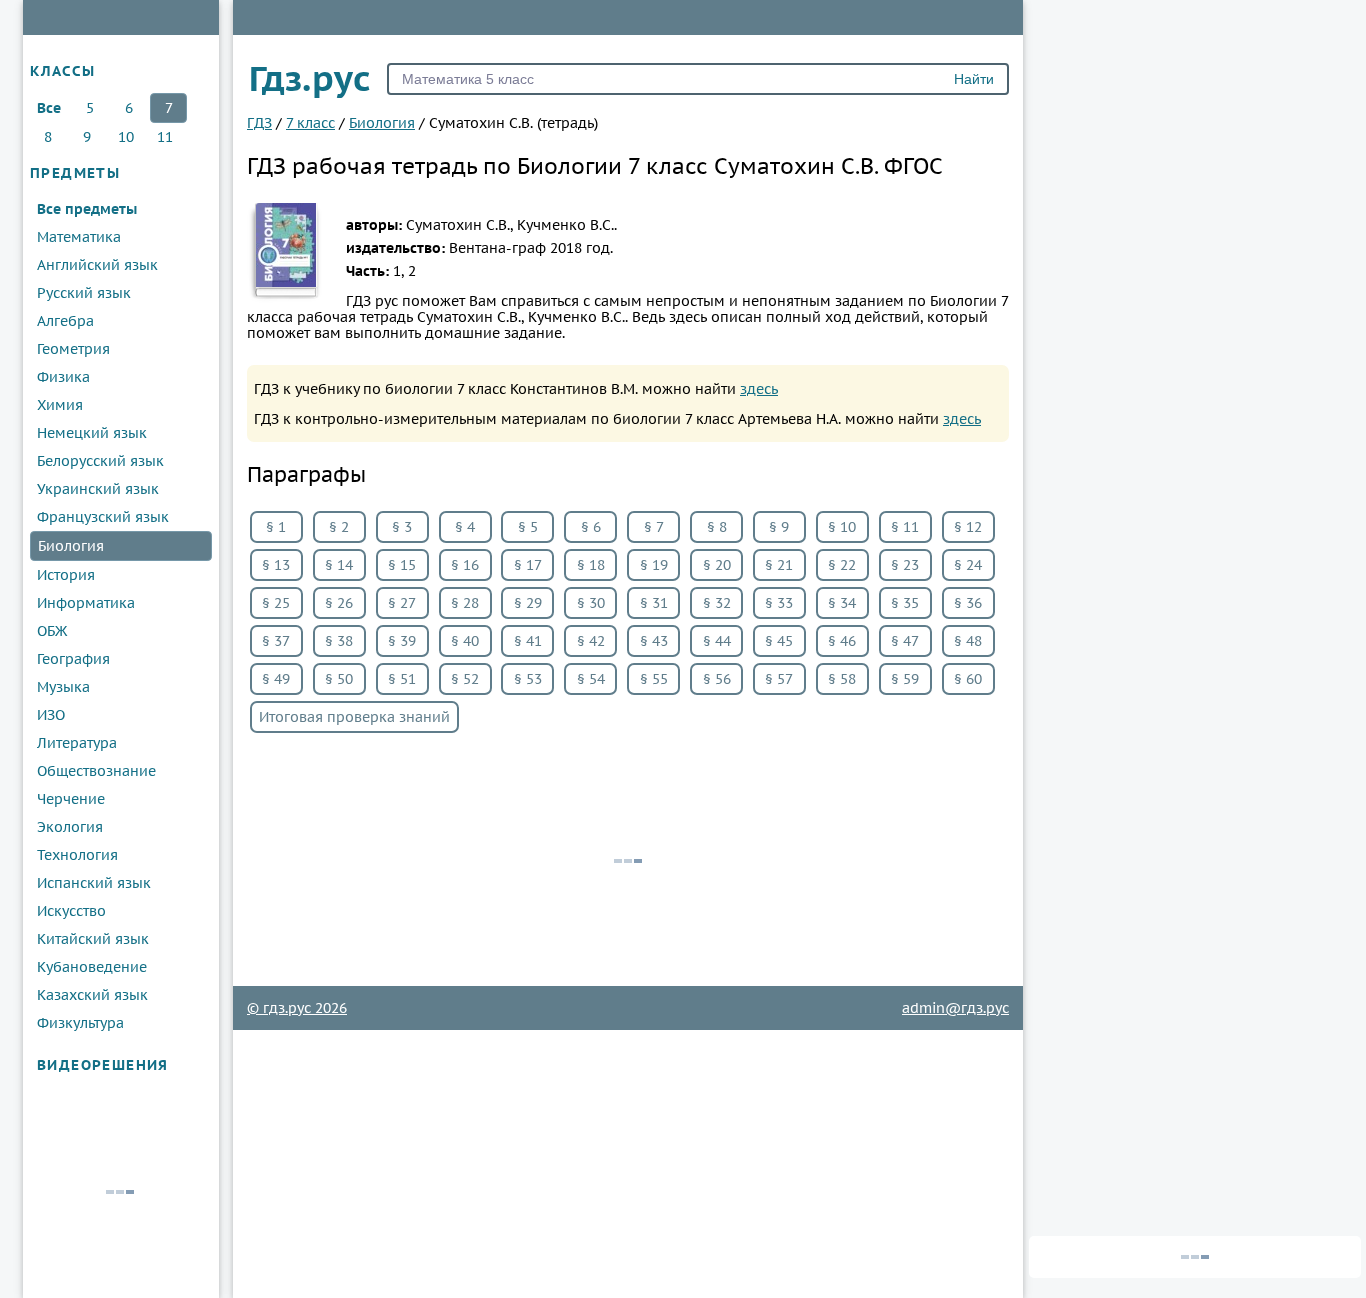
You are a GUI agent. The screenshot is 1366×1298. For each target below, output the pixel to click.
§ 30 (591, 603)
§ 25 (276, 603)
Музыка (63, 687)
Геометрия (73, 349)
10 (126, 137)
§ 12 (968, 527)
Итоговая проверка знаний (354, 717)
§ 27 (402, 603)
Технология (77, 855)
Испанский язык (94, 883)
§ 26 (339, 603)
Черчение (71, 799)
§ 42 (591, 641)
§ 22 (842, 565)
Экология (70, 827)
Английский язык (97, 265)
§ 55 (654, 679)
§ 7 (654, 527)
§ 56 (717, 679)
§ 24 (968, 565)
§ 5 (528, 527)
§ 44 (717, 641)
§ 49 (276, 679)
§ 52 (465, 679)
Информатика (86, 603)
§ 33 (779, 603)
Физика (63, 377)
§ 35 (905, 603)
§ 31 (654, 603)
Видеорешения (103, 1065)
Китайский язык (93, 939)
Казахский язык (92, 995)
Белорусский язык (100, 461)
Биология (71, 546)
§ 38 (339, 641)
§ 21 (779, 565)
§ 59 (905, 679)
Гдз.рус (310, 78)
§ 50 (339, 679)
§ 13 (276, 565)
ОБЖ (52, 631)
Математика (79, 237)
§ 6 (591, 527)
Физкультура (80, 1023)
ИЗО (51, 715)
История (66, 575)
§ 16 (465, 565)
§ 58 (842, 679)
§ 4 (465, 527)
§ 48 (968, 641)
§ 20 (717, 565)
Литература (77, 743)
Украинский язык (98, 489)
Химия (60, 405)
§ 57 (779, 679)
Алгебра (65, 321)
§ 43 (654, 641)
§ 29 (528, 603)
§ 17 (528, 565)
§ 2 (339, 527)
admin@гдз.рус (955, 1008)
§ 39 (402, 641)
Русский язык (84, 293)
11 (165, 137)
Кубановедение (92, 967)
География (73, 659)
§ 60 (968, 679)
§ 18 (591, 565)
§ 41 (528, 641)
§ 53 (528, 679)
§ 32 (717, 603)
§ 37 (276, 641)
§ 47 (905, 641)
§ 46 (842, 641)
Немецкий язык (92, 433)
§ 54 (591, 679)
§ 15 (402, 565)
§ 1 (276, 527)
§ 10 (842, 527)
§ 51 (402, 679)
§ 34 (842, 603)
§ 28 (465, 603)
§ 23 (905, 565)
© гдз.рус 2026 (297, 1008)
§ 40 (465, 641)
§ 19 (654, 565)
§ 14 (339, 565)
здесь (759, 389)
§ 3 (402, 527)
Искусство (71, 911)
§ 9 (779, 527)
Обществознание (96, 771)
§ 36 (968, 603)
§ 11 (905, 527)
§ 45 (779, 641)
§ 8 (717, 527)
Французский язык (103, 517)
